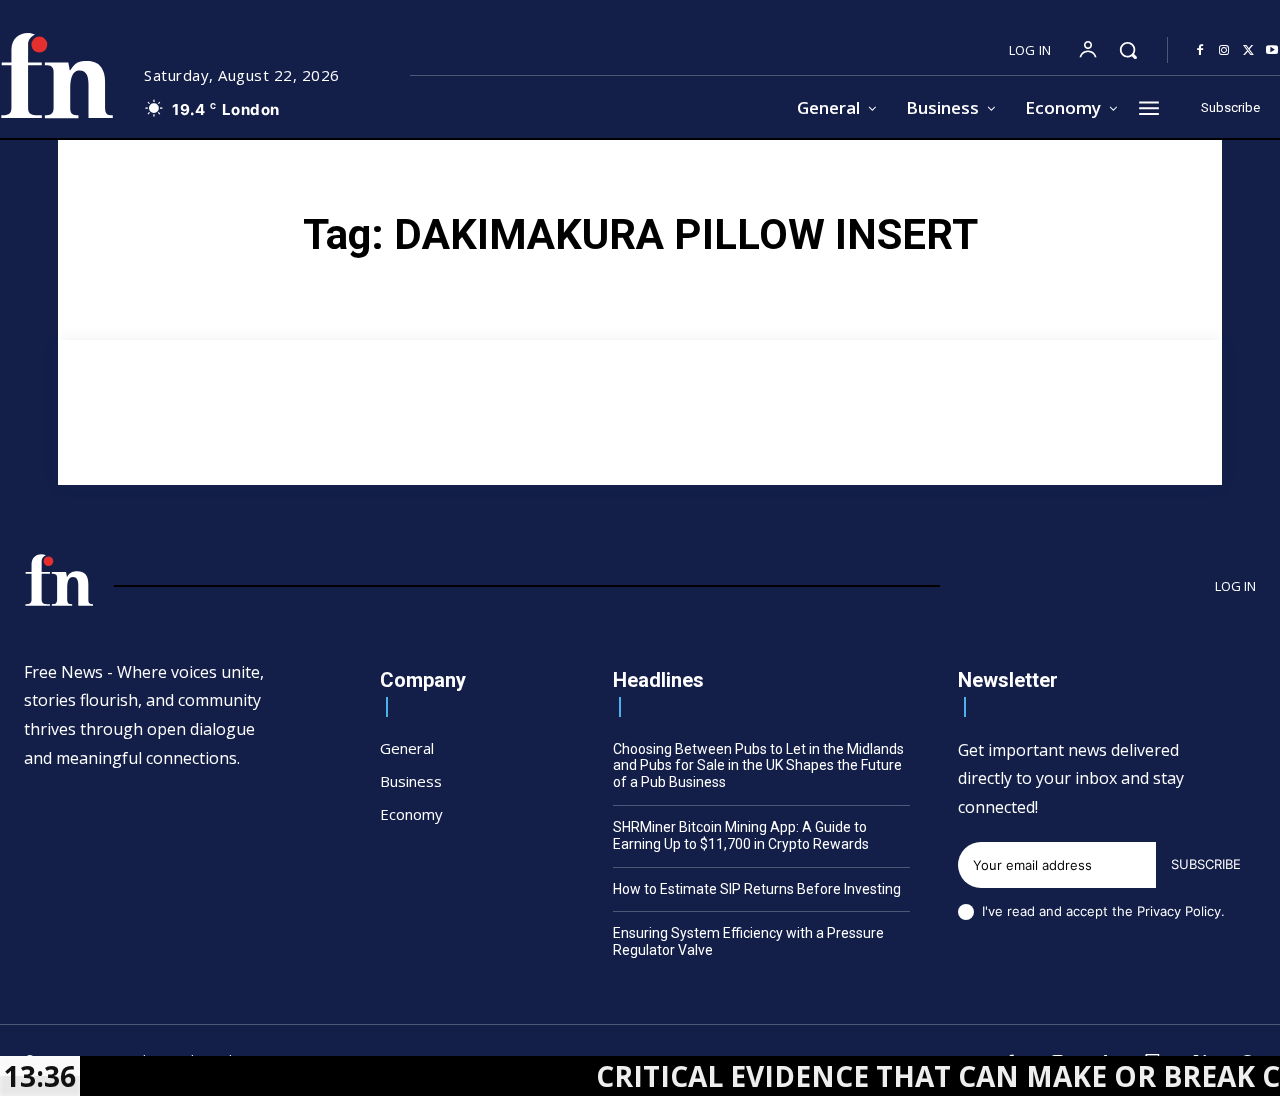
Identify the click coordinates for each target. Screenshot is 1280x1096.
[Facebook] (1200, 51)
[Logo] (59, 580)
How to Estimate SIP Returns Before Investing (757, 889)
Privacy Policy (1179, 911)
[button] (1128, 50)
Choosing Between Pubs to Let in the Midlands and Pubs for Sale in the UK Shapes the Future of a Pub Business (758, 766)
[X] (1248, 51)
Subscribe (1206, 864)
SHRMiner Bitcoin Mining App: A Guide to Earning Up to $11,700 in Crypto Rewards (741, 835)
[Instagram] (1224, 51)
